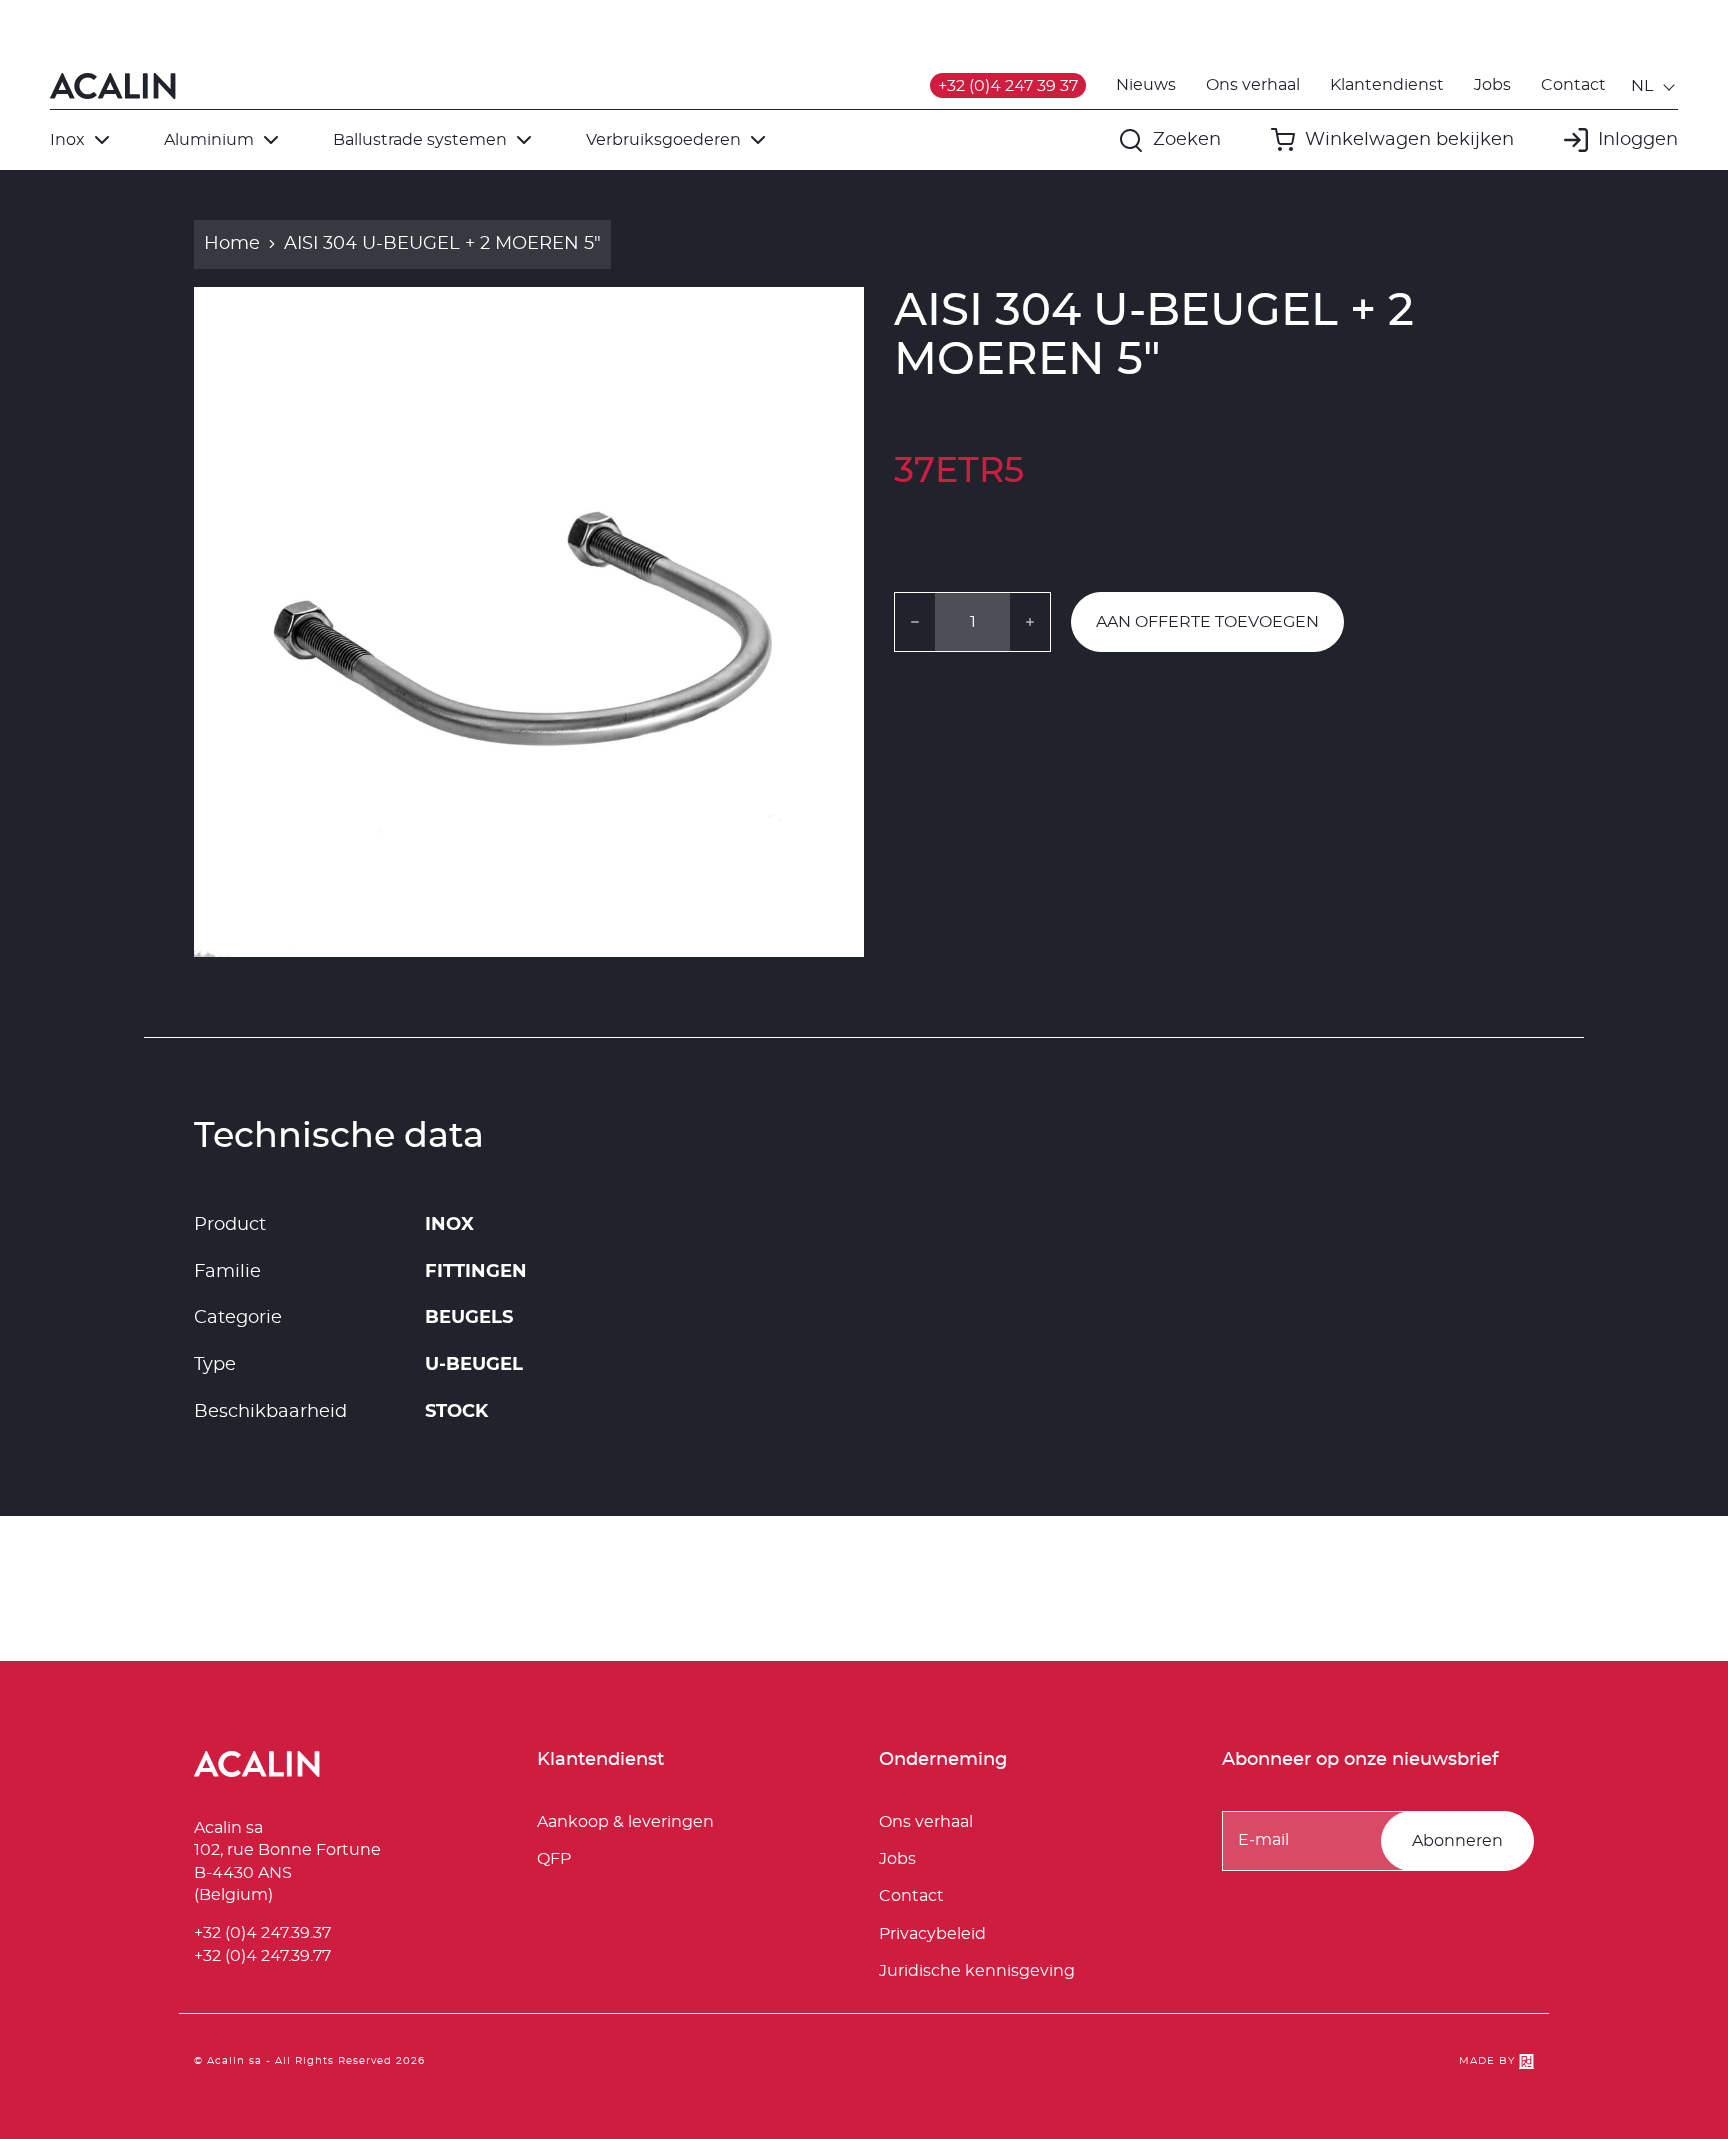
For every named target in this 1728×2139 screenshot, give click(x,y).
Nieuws (1146, 85)
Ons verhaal (1253, 85)
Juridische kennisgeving (977, 1971)
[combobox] (1654, 86)
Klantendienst (1387, 85)
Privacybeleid (932, 1934)
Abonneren (1457, 1841)
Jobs (1492, 85)
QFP (554, 1859)
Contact (1573, 85)
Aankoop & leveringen (625, 1822)
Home (232, 244)
